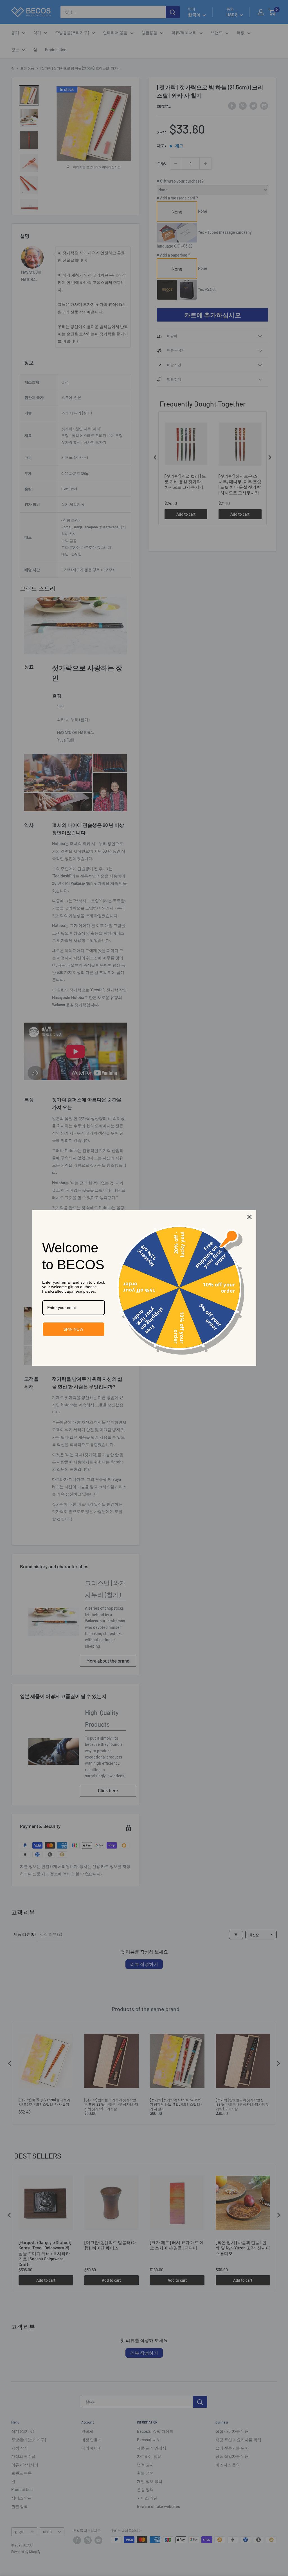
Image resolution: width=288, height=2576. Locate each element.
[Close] (249, 1217)
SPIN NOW (73, 1329)
